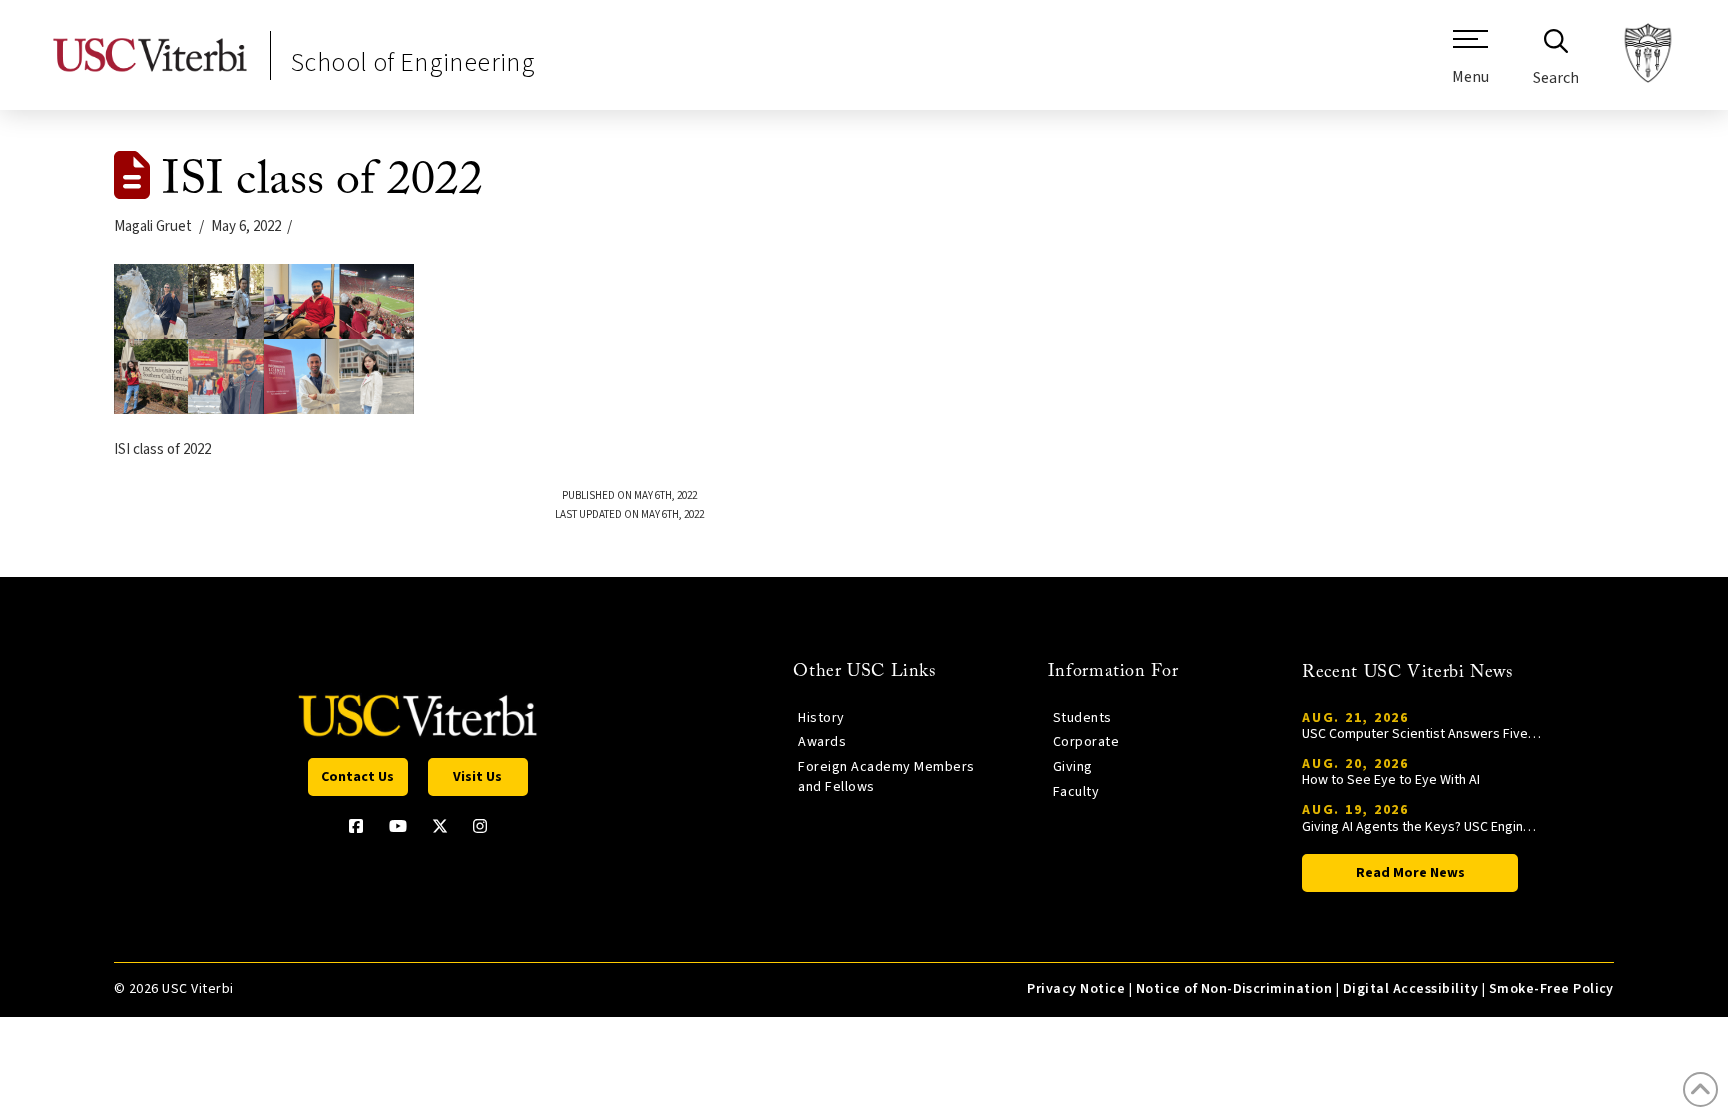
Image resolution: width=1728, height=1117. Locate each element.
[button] (1470, 65)
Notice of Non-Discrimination (1234, 989)
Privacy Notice (1076, 989)
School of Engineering (413, 62)
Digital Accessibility (1410, 989)
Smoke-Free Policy (1551, 989)
